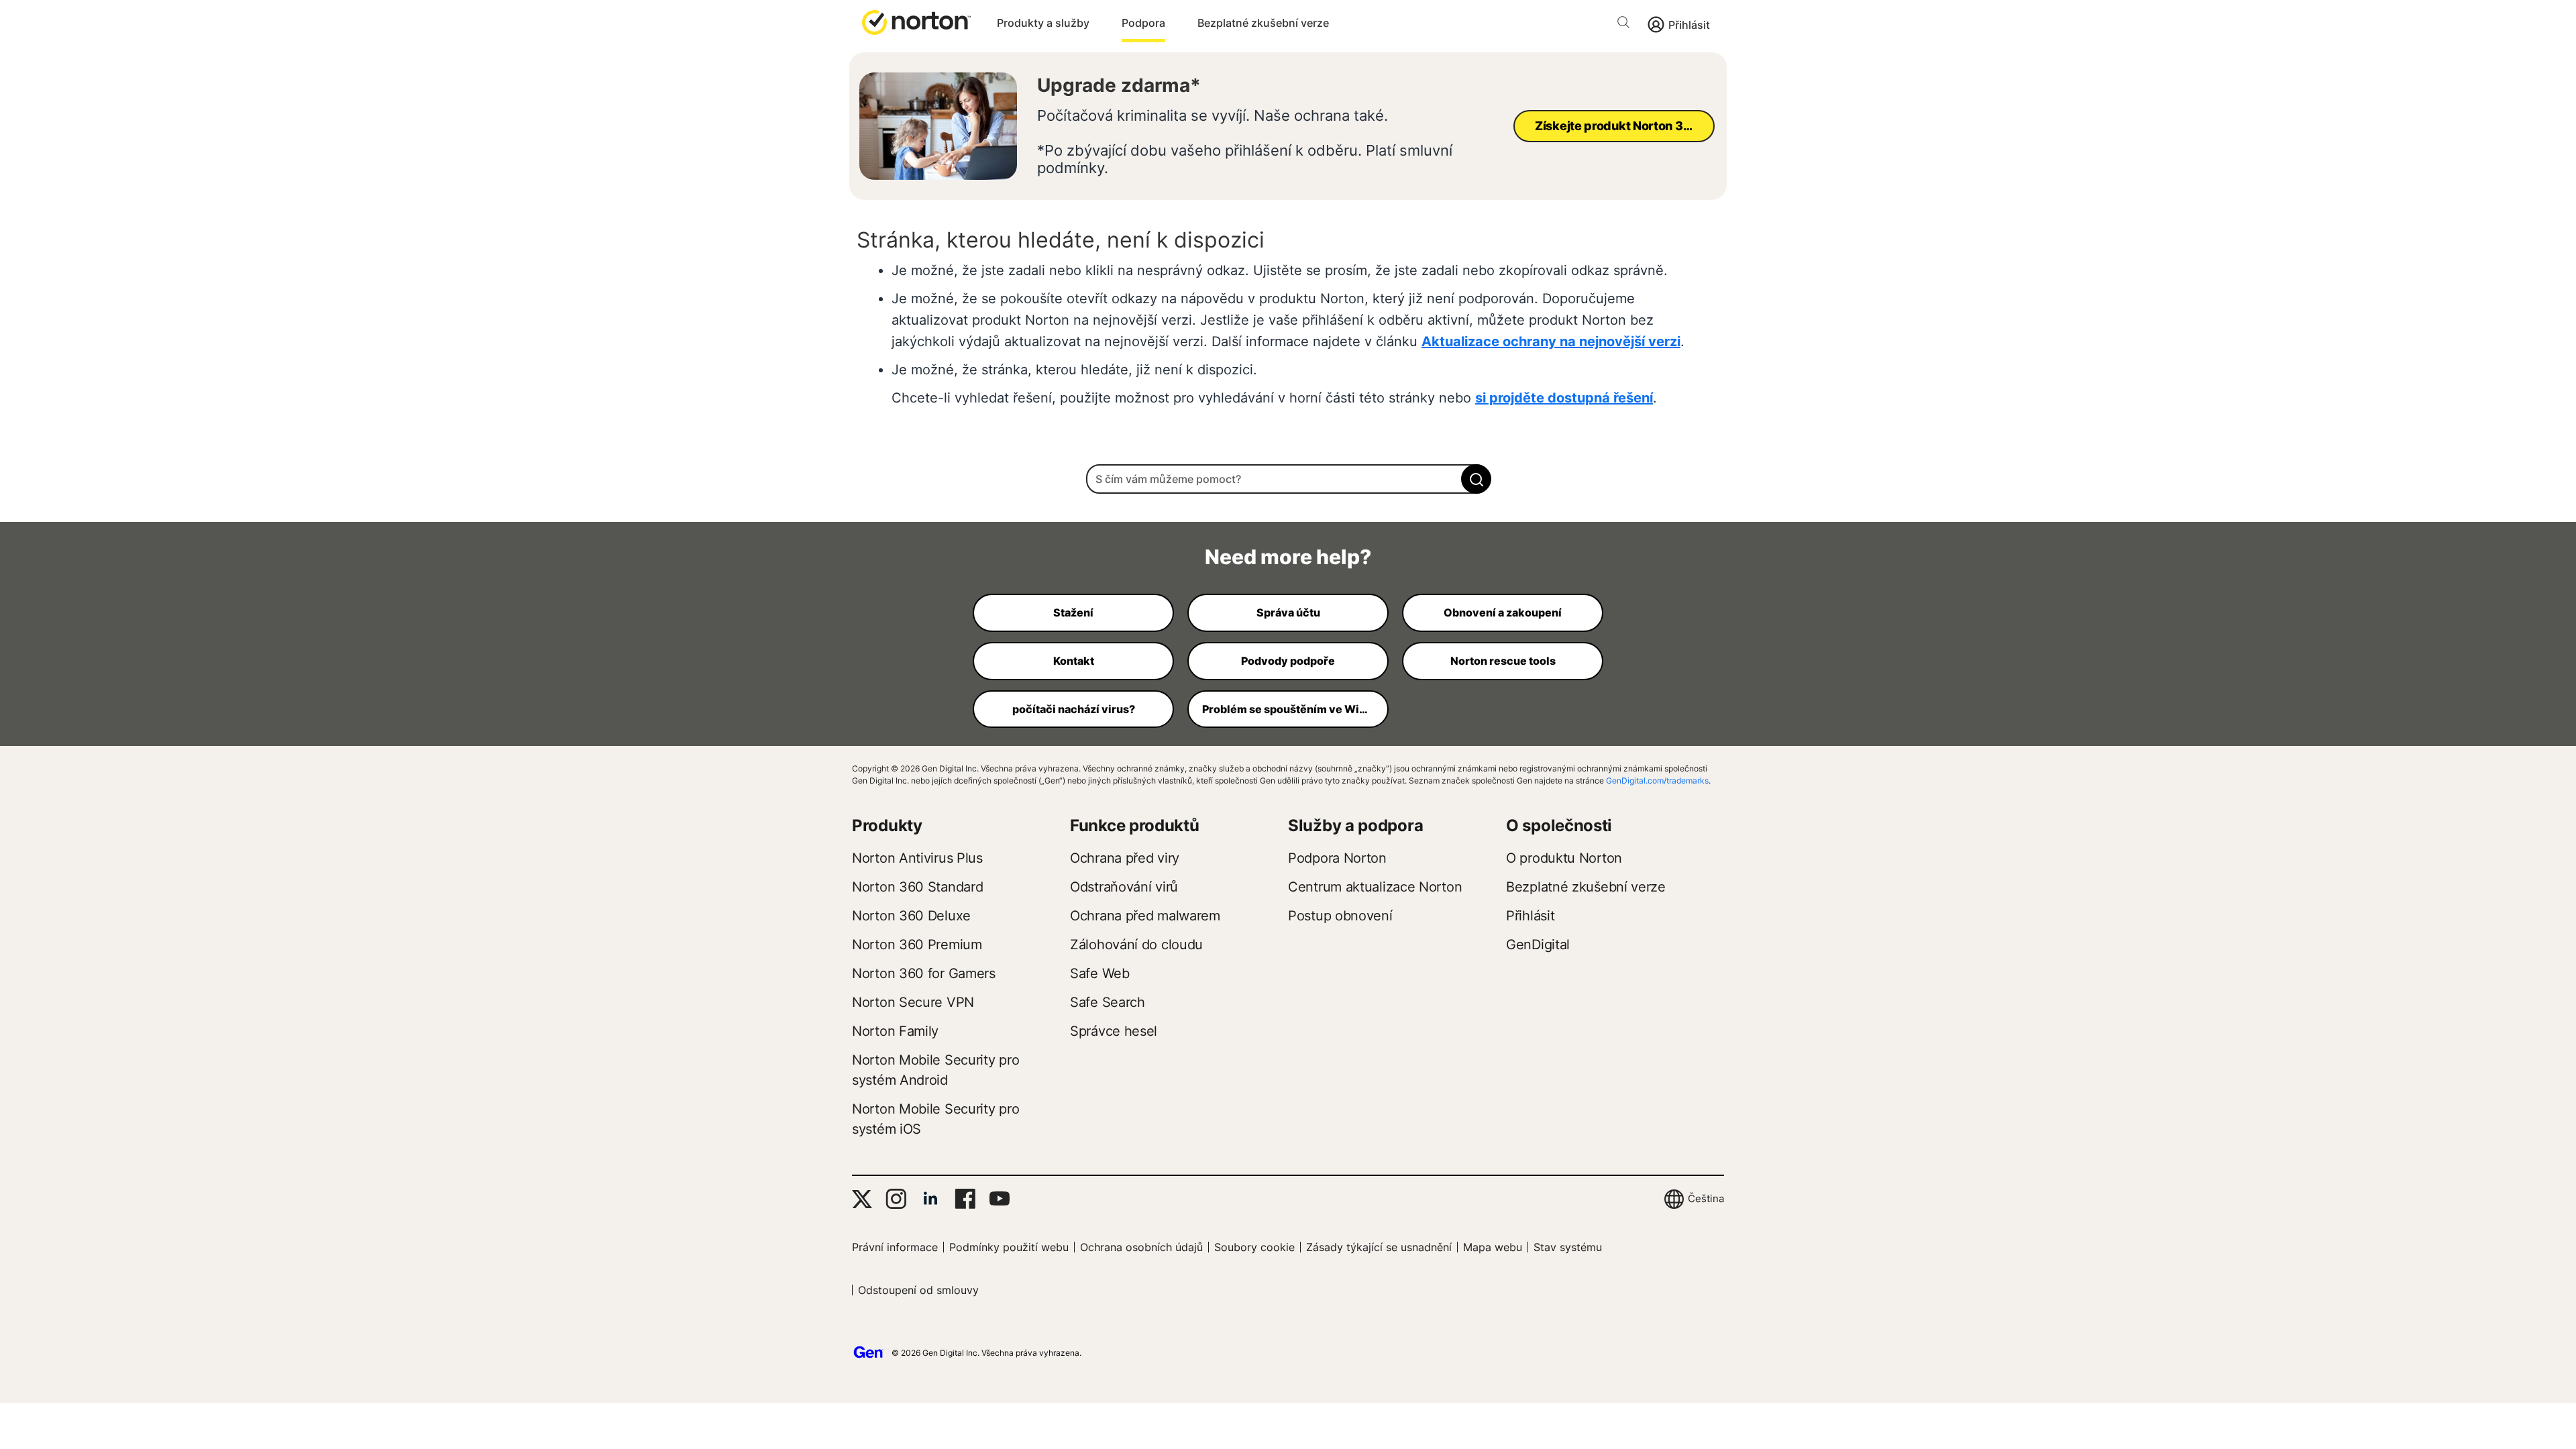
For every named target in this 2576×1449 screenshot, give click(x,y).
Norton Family (895, 1031)
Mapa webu (1493, 1247)
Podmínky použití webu (1009, 1247)
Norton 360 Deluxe (911, 916)
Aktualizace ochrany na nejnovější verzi (1551, 341)
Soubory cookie (1254, 1247)
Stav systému (1568, 1247)
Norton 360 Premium (917, 945)
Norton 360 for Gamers (924, 973)
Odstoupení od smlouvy (918, 1290)
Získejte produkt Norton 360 (1617, 126)
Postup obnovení (1340, 916)
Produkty (887, 825)
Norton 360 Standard (917, 887)
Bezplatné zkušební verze (1263, 23)
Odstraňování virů (1124, 887)
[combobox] (1288, 479)
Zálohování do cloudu (1136, 945)
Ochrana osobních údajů (1141, 1247)
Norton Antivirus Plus (917, 858)
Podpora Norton (1337, 858)
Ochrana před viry (1125, 858)
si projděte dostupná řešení (1564, 398)
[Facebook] (965, 1199)
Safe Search (1108, 1002)
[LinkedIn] (930, 1199)
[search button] (1627, 24)
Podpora (1143, 23)
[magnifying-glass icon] (1476, 479)
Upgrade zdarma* (1119, 85)
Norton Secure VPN (913, 1002)
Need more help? (1288, 557)
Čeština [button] (1706, 1198)
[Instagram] (896, 1199)
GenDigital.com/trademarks (1657, 781)
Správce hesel (1114, 1031)
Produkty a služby (1043, 23)
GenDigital (1538, 945)
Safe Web (1100, 973)
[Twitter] (862, 1199)
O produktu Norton (1564, 858)
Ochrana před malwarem (1145, 916)
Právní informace (895, 1247)
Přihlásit (1689, 25)
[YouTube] (999, 1199)
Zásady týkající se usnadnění (1379, 1247)
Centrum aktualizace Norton (1375, 887)
